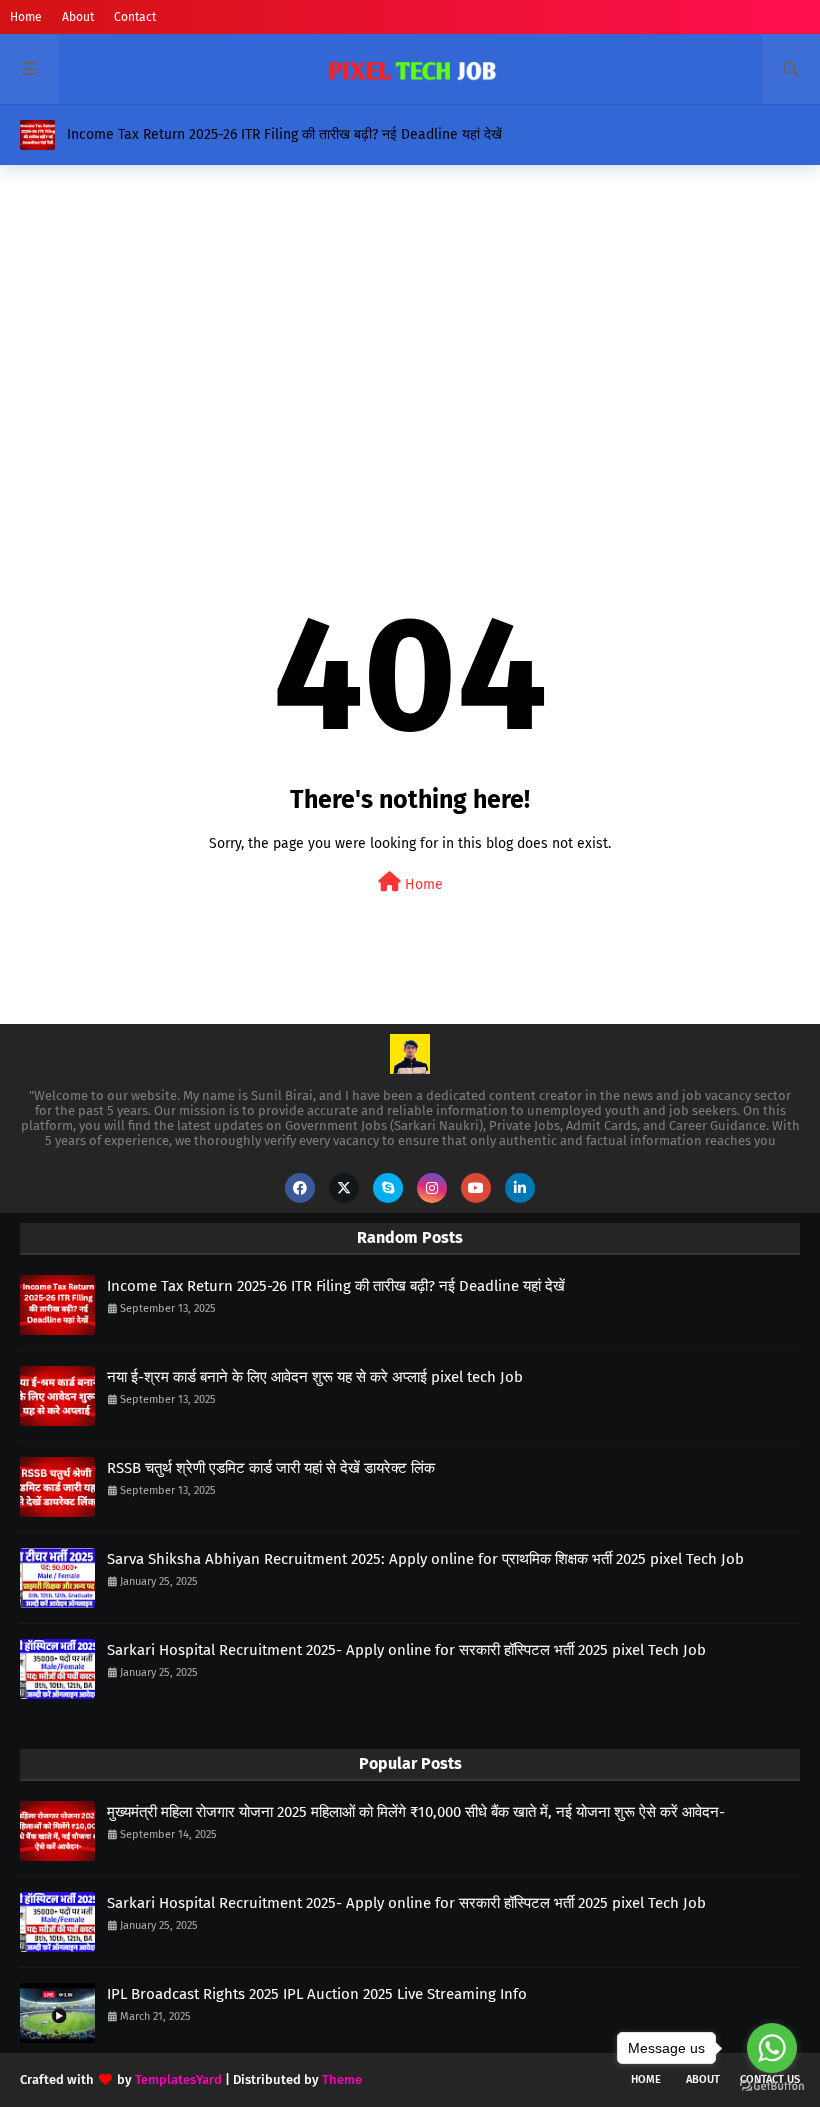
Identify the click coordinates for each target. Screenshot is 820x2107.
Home (26, 17)
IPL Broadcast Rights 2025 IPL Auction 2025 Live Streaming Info (317, 1994)
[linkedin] (520, 1188)
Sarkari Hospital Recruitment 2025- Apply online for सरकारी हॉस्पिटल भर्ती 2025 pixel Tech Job (406, 1650)
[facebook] (300, 1188)
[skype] (388, 1188)
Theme (342, 2079)
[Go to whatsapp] (772, 2048)
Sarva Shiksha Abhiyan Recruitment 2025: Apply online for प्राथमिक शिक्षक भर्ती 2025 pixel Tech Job (425, 1559)
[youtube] (476, 1188)
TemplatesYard (178, 2079)
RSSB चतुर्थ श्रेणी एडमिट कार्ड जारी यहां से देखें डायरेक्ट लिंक (271, 1468)
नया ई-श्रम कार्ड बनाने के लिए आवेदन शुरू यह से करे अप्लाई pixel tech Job (315, 1377)
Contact (135, 17)
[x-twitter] (344, 1188)
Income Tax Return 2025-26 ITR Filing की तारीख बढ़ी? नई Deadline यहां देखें (284, 134)
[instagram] (432, 1188)
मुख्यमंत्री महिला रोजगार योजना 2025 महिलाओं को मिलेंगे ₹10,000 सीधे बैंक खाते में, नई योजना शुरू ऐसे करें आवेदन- (416, 1812)
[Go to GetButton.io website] (772, 2086)
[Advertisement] (410, 335)
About (78, 17)
